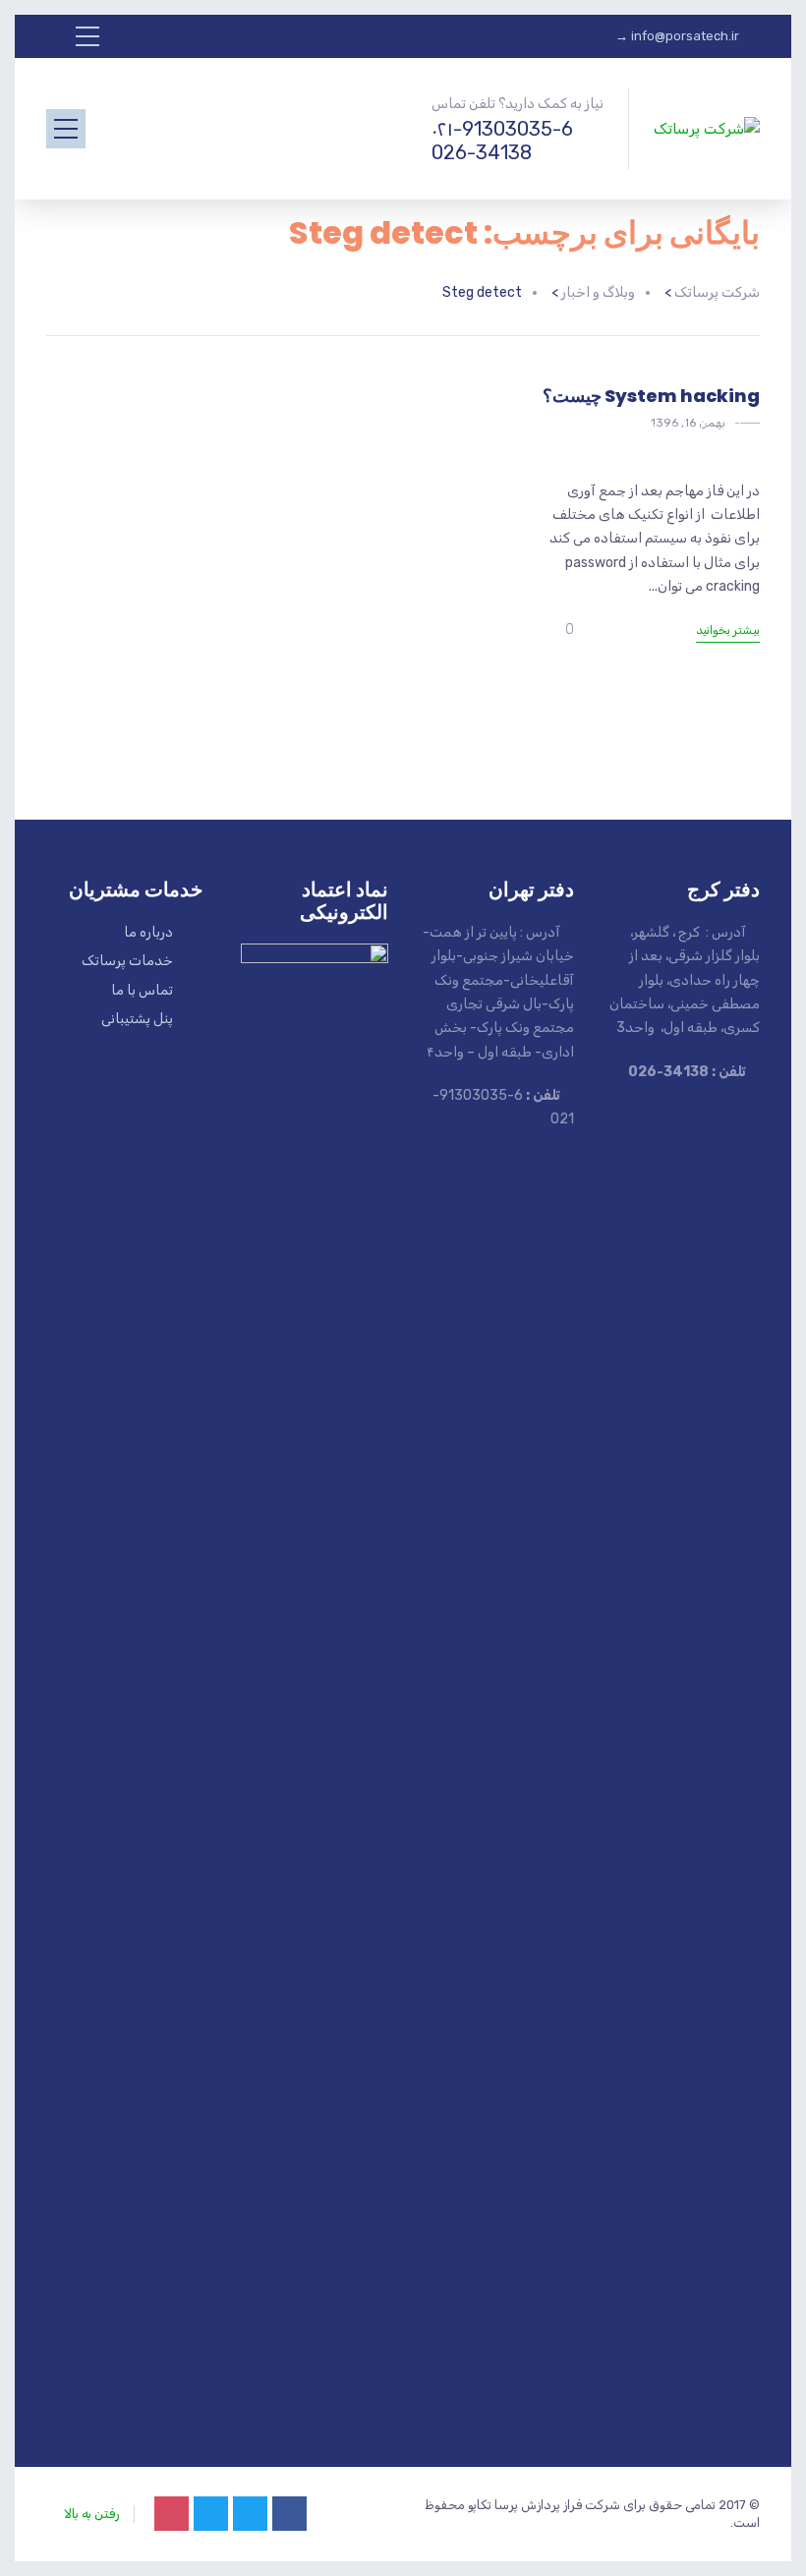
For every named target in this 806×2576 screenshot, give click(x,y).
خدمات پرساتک (127, 961)
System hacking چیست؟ (651, 396)
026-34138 (482, 152)
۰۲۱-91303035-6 (502, 129)
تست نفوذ (650, 427)
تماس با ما (142, 990)
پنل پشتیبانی (137, 1019)
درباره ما (148, 932)
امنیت (715, 427)
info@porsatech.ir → (677, 36)
